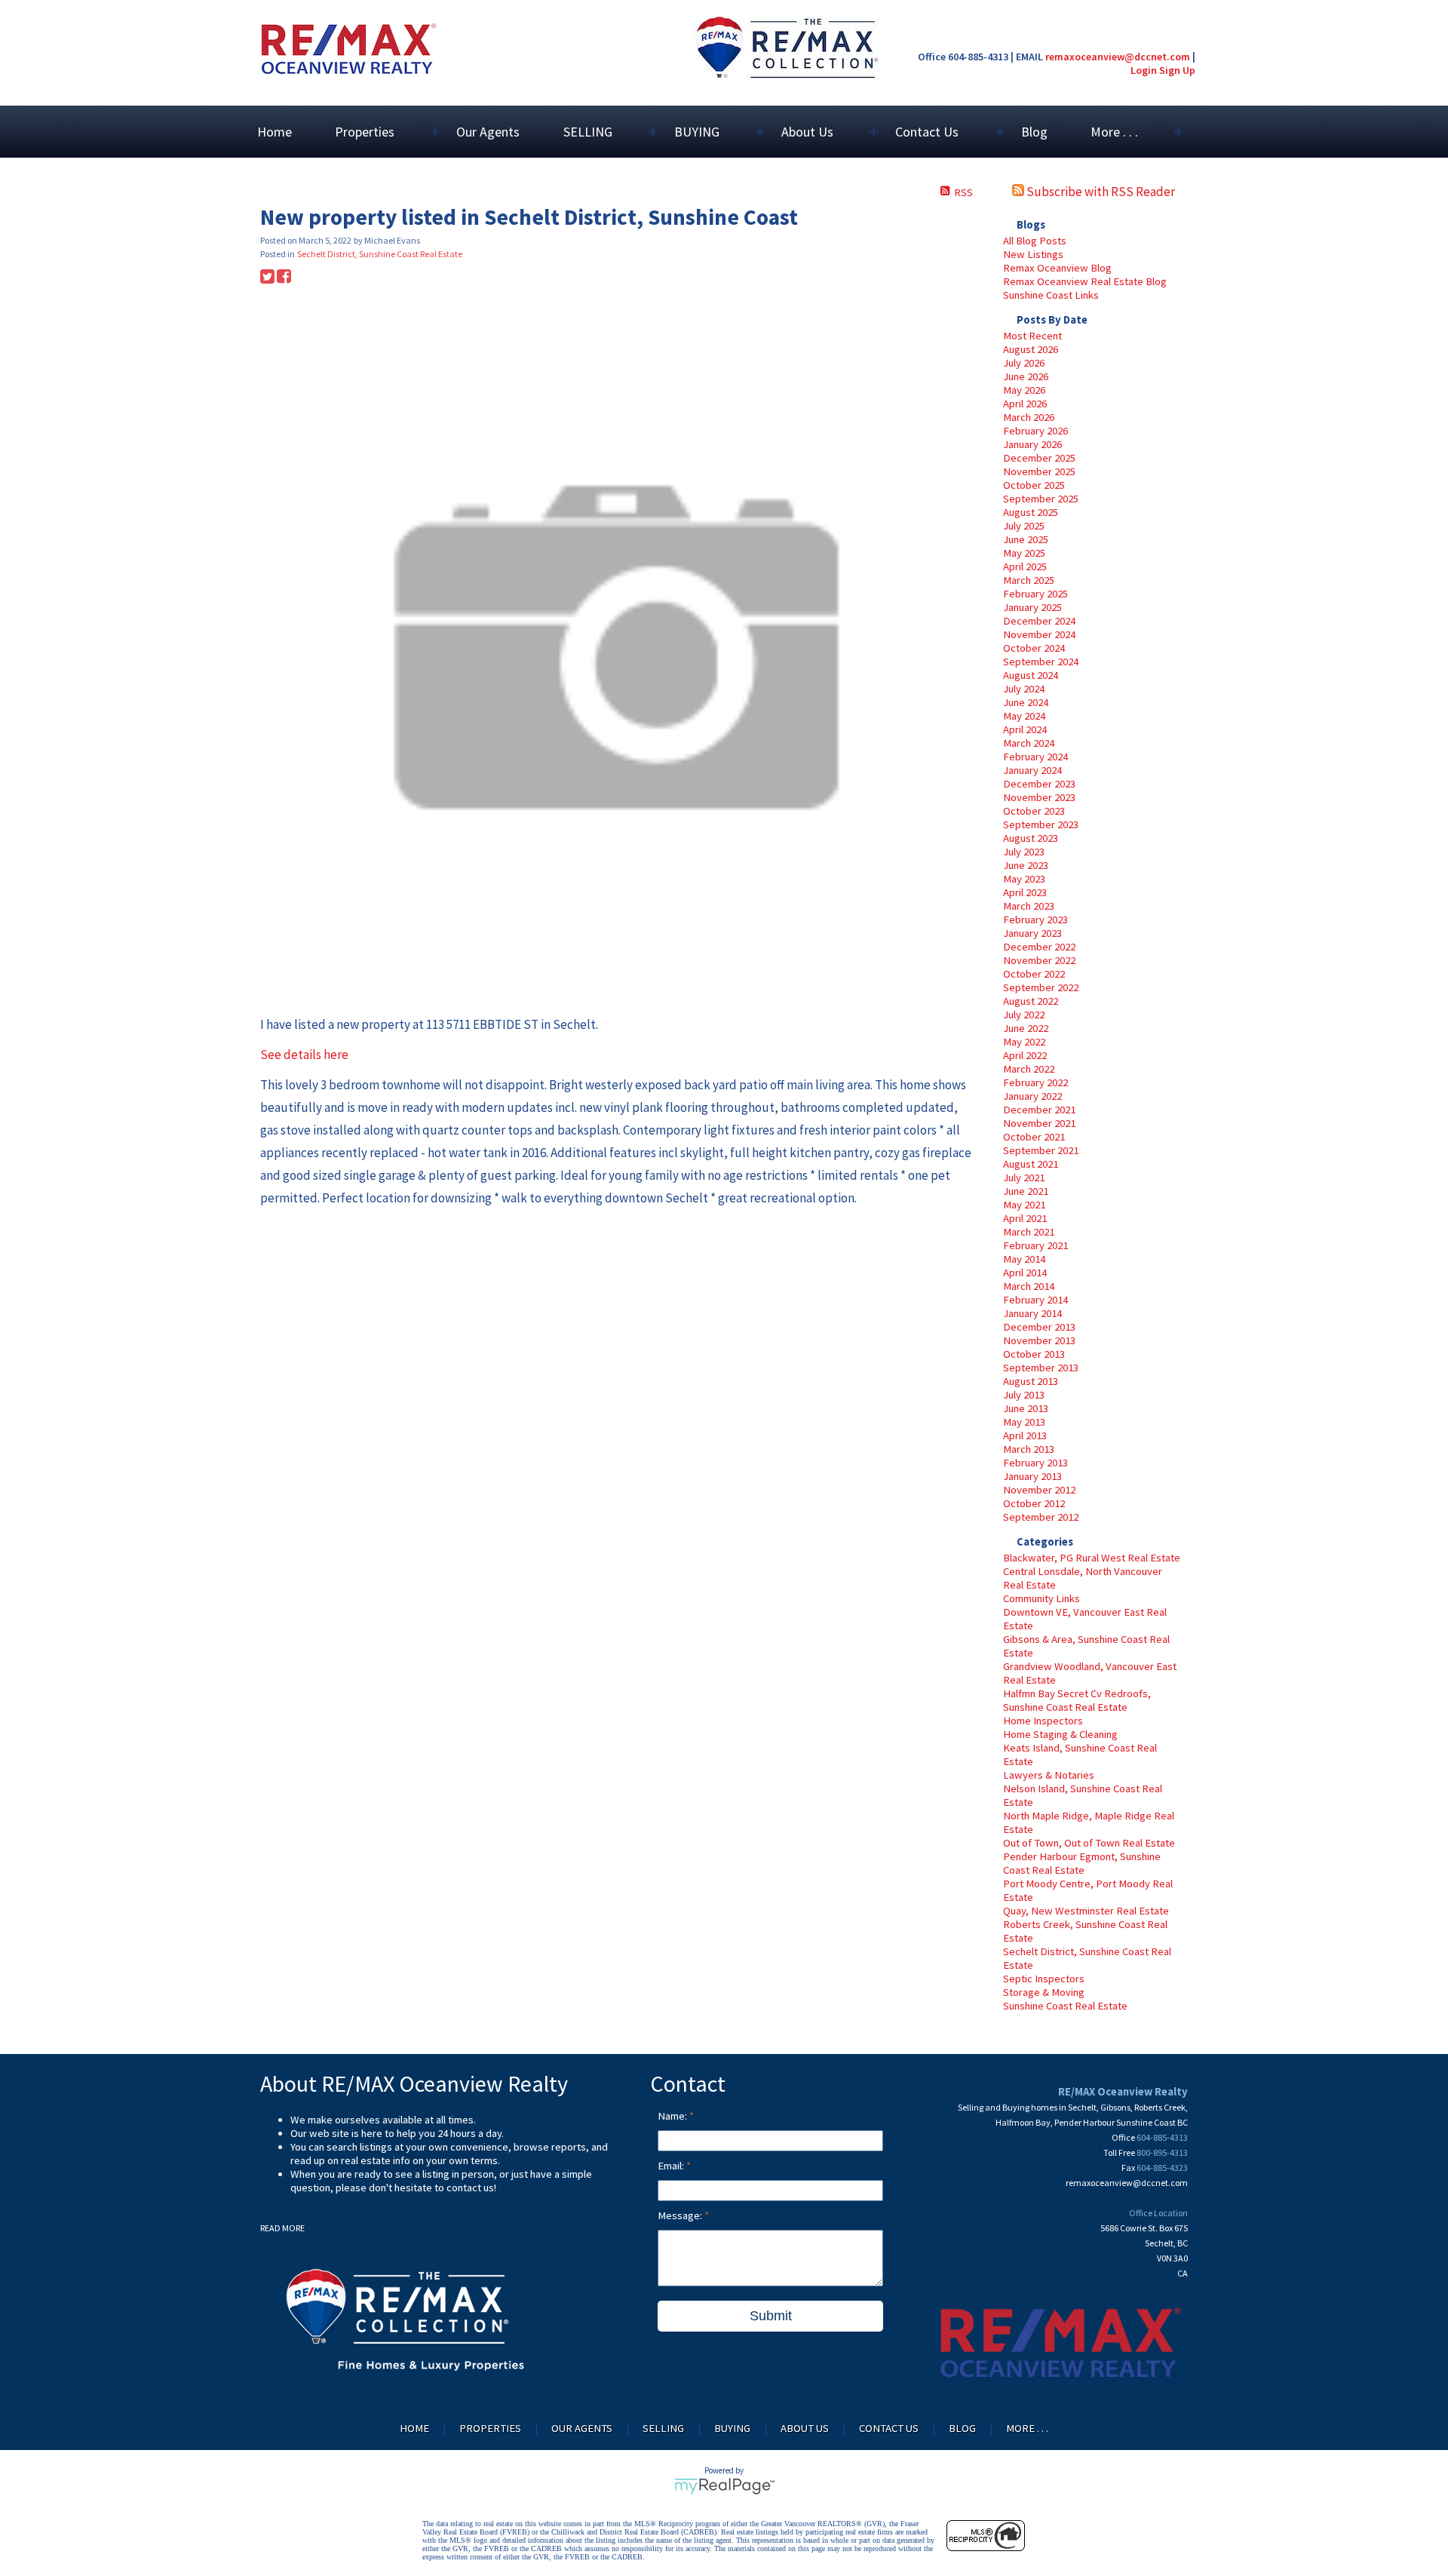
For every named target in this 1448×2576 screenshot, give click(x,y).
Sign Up (1177, 70)
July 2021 (1024, 1177)
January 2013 (1032, 1476)
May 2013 (1024, 1422)
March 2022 (1029, 1069)
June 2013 (1026, 1408)
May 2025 (1024, 553)
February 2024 (1035, 757)
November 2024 (1039, 634)
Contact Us (889, 2428)
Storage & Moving (1044, 1992)
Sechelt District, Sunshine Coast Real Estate (380, 254)
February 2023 (1035, 920)
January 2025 (1032, 607)
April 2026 (1025, 404)
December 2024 (1039, 621)
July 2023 (1024, 852)
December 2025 (1039, 458)
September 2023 (1041, 824)
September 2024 (1041, 662)
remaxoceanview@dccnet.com (1118, 57)
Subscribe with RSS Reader (1100, 192)
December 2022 (1039, 947)
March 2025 (1029, 580)
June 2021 (1026, 1191)
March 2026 (1029, 417)
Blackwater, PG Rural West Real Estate (1092, 1558)
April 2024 (1025, 729)
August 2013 (1031, 1381)
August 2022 (1031, 1001)
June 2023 (1026, 865)
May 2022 (1024, 1042)
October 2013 (1034, 1354)
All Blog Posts (1035, 241)
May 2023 (1024, 879)
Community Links (1042, 1598)
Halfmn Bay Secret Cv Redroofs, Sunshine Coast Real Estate (1077, 1700)
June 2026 (1026, 376)
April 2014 (1025, 1273)
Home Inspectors (1043, 1721)
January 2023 (1032, 933)
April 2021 (1025, 1218)
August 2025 (1031, 512)
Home (275, 132)
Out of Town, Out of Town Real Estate (1089, 1843)
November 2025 (1039, 471)
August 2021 (1031, 1164)
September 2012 (1041, 1517)
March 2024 (1029, 743)
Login (1144, 70)
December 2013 (1039, 1327)
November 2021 (1039, 1123)
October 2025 (1034, 485)
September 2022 (1041, 987)
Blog (1034, 132)
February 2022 (1035, 1082)
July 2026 (1024, 363)
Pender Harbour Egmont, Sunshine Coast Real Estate (1082, 1863)
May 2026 (1024, 390)
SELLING (663, 2428)
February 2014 (1035, 1300)
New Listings (1033, 254)
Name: (673, 2116)
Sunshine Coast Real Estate (1065, 2006)
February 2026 (1035, 431)
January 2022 (1032, 1096)
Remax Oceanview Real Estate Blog (1085, 281)
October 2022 (1034, 974)
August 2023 (1031, 838)
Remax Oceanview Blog (1057, 268)
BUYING (732, 2428)
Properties (490, 2428)
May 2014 (1024, 1259)
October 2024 (1034, 648)
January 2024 (1032, 770)
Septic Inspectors (1044, 1979)
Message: (681, 2215)
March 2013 (1029, 1449)
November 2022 (1039, 960)
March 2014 (1029, 1286)
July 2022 (1024, 1015)
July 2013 (1024, 1395)
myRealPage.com (724, 2486)
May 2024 (1024, 716)
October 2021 (1034, 1137)
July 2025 (1024, 526)
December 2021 (1039, 1110)
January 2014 (1032, 1313)
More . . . (1027, 2428)
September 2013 (1041, 1368)
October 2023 (1034, 811)
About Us (805, 2428)
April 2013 (1025, 1435)
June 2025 (1026, 539)
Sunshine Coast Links (1051, 295)
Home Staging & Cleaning (1060, 1734)
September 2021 (1041, 1150)
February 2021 (1035, 1245)
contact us (470, 2188)
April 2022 (1025, 1055)
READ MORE (282, 2228)
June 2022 (1026, 1028)
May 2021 (1024, 1205)
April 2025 (1025, 566)
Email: (672, 2166)
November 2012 (1039, 1490)
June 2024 (1026, 702)
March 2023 (1029, 906)
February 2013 (1035, 1463)
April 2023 (1025, 892)
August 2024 (1031, 675)
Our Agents (488, 132)
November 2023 (1039, 797)
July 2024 (1024, 689)
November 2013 (1039, 1340)
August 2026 (1031, 349)
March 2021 (1029, 1232)
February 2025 (1035, 594)
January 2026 (1032, 444)
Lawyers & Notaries (1049, 1775)
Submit (771, 2316)
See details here (304, 1055)
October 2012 (1034, 1503)
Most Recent (1032, 336)
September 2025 (1041, 499)
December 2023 (1039, 784)
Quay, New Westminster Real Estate (1086, 1911)
